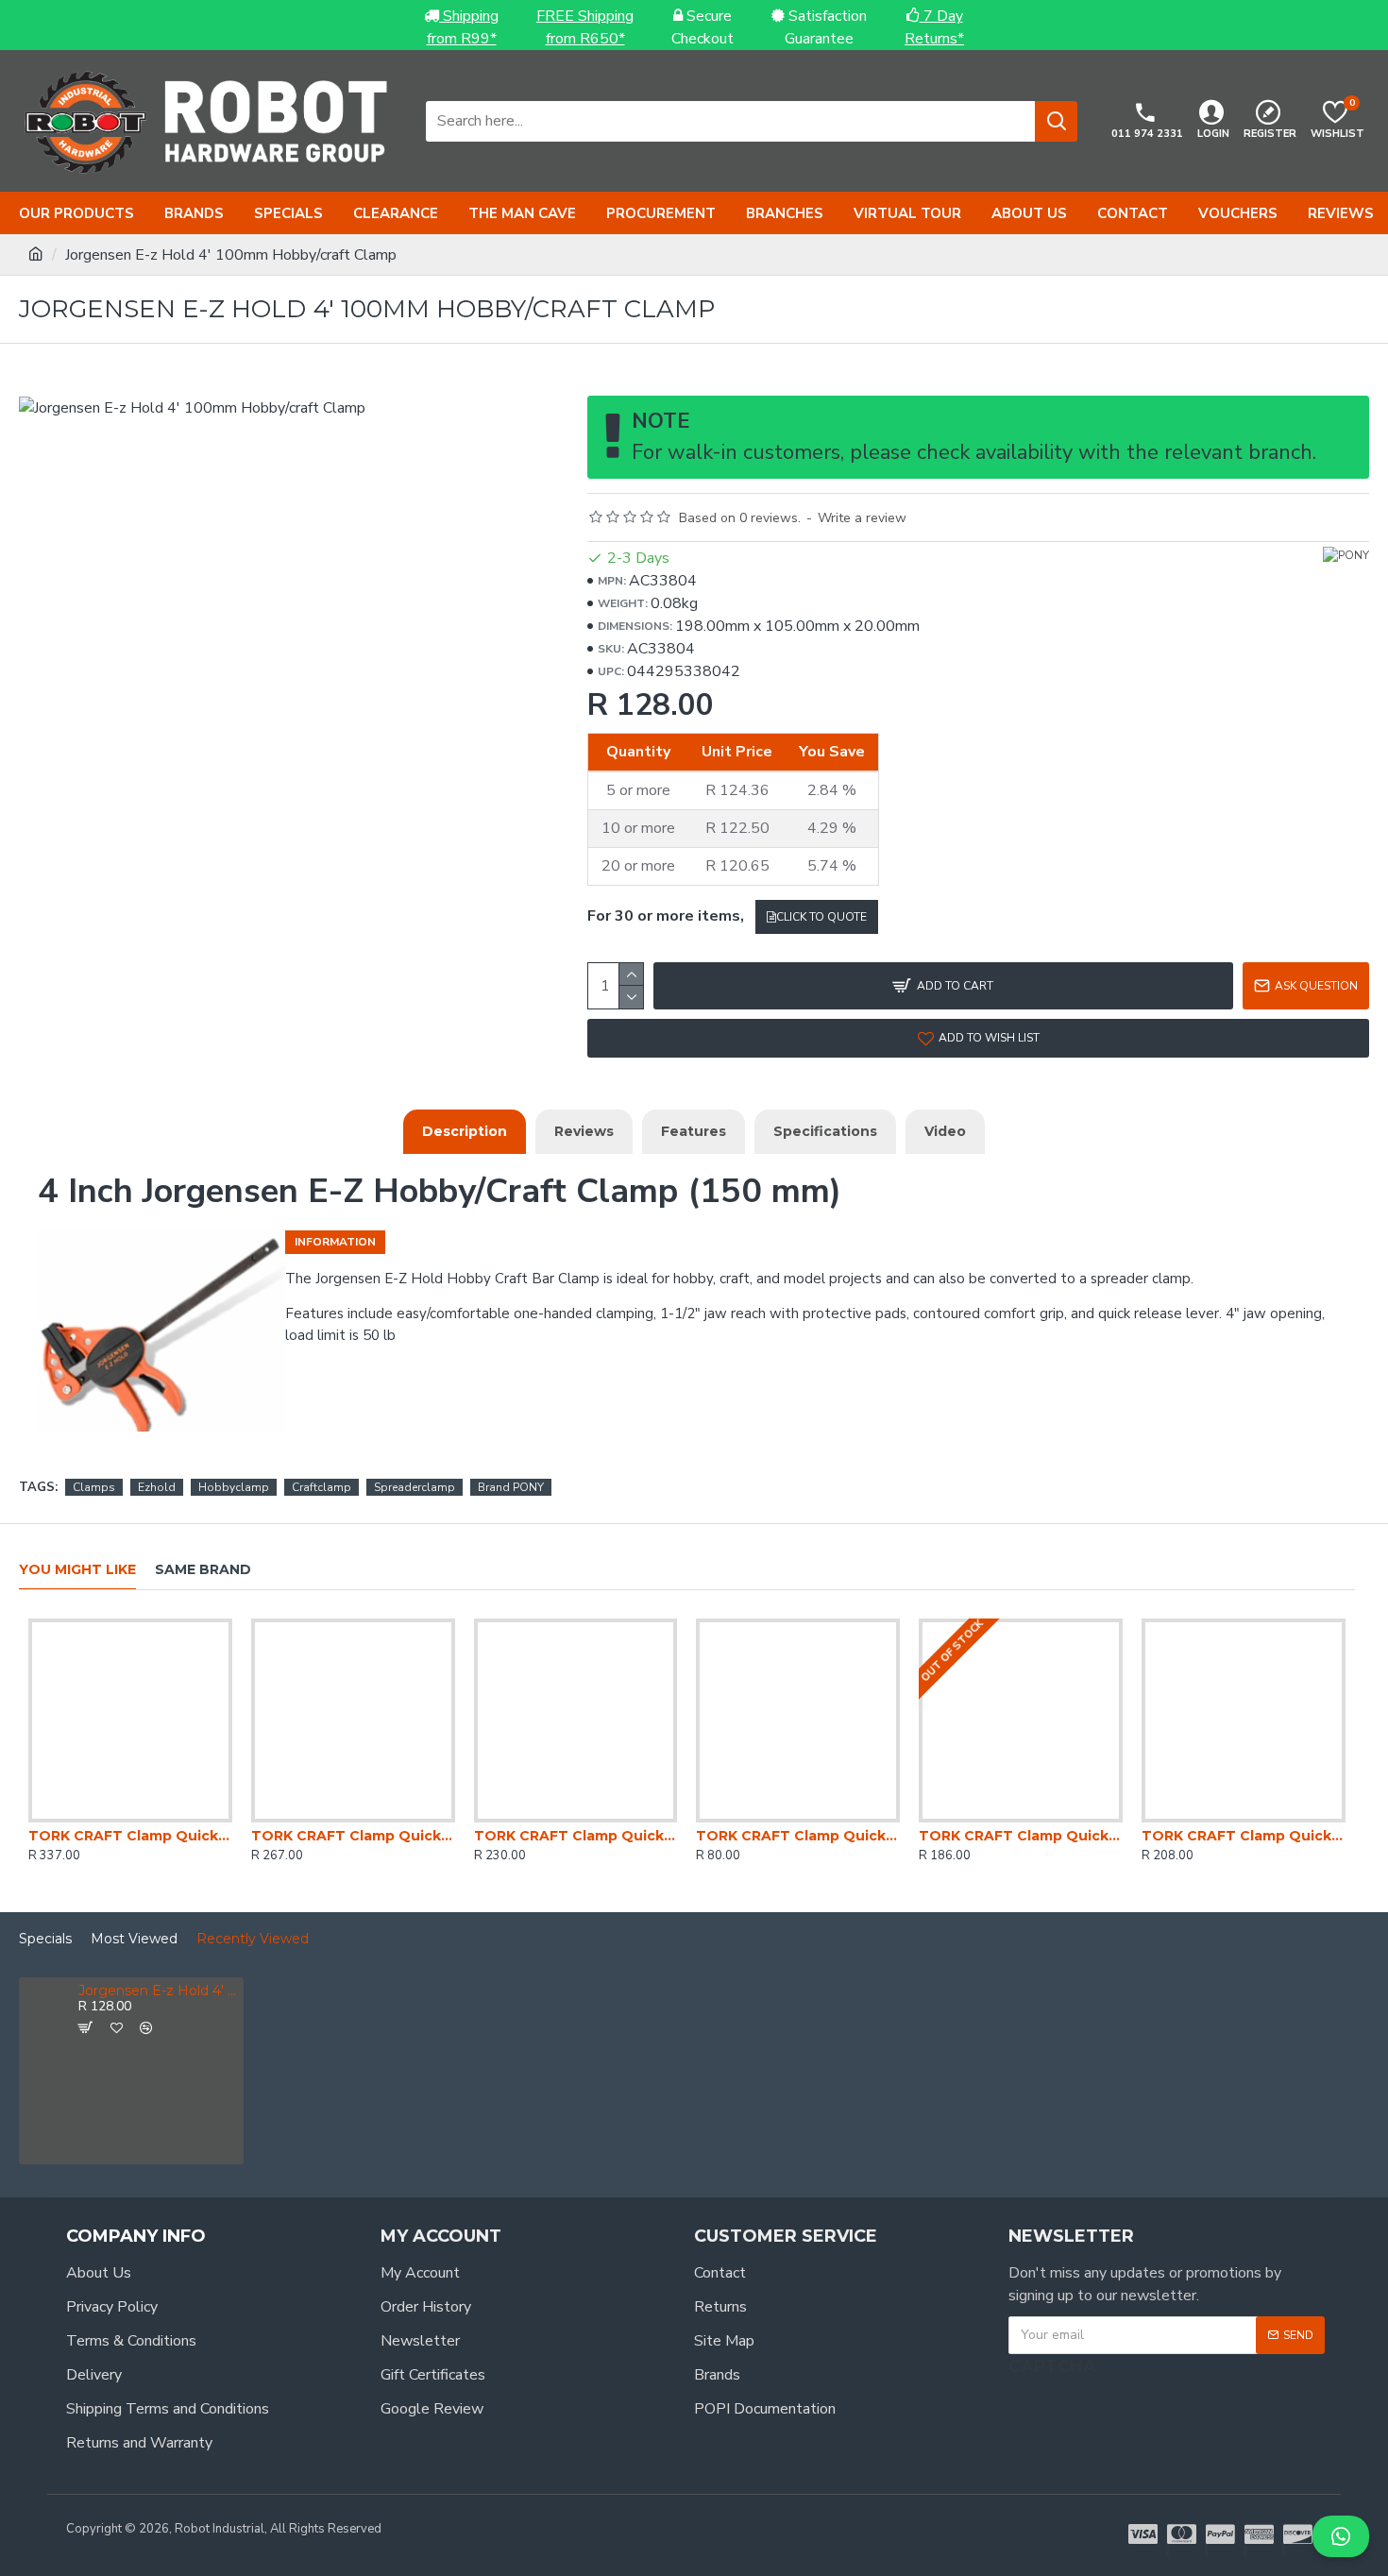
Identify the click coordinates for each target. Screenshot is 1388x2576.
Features (694, 1131)
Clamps (94, 1487)
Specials (45, 1939)
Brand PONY (511, 1487)
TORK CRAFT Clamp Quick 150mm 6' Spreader (1021, 1836)
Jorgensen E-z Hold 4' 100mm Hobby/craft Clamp (158, 1991)
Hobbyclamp (234, 1487)
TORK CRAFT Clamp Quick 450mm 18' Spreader (576, 1836)
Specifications (825, 1131)
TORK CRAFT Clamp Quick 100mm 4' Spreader (798, 1836)
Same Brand (203, 1570)
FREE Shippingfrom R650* (585, 27)
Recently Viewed (253, 1939)
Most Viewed (134, 1939)
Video (945, 1131)
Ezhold (157, 1487)
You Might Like (77, 1570)
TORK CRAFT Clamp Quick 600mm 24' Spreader (353, 1836)
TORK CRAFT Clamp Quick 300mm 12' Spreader (1244, 1836)
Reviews (584, 1131)
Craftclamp (322, 1487)
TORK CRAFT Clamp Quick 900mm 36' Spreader (130, 1836)
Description (465, 1131)
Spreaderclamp (415, 1487)
